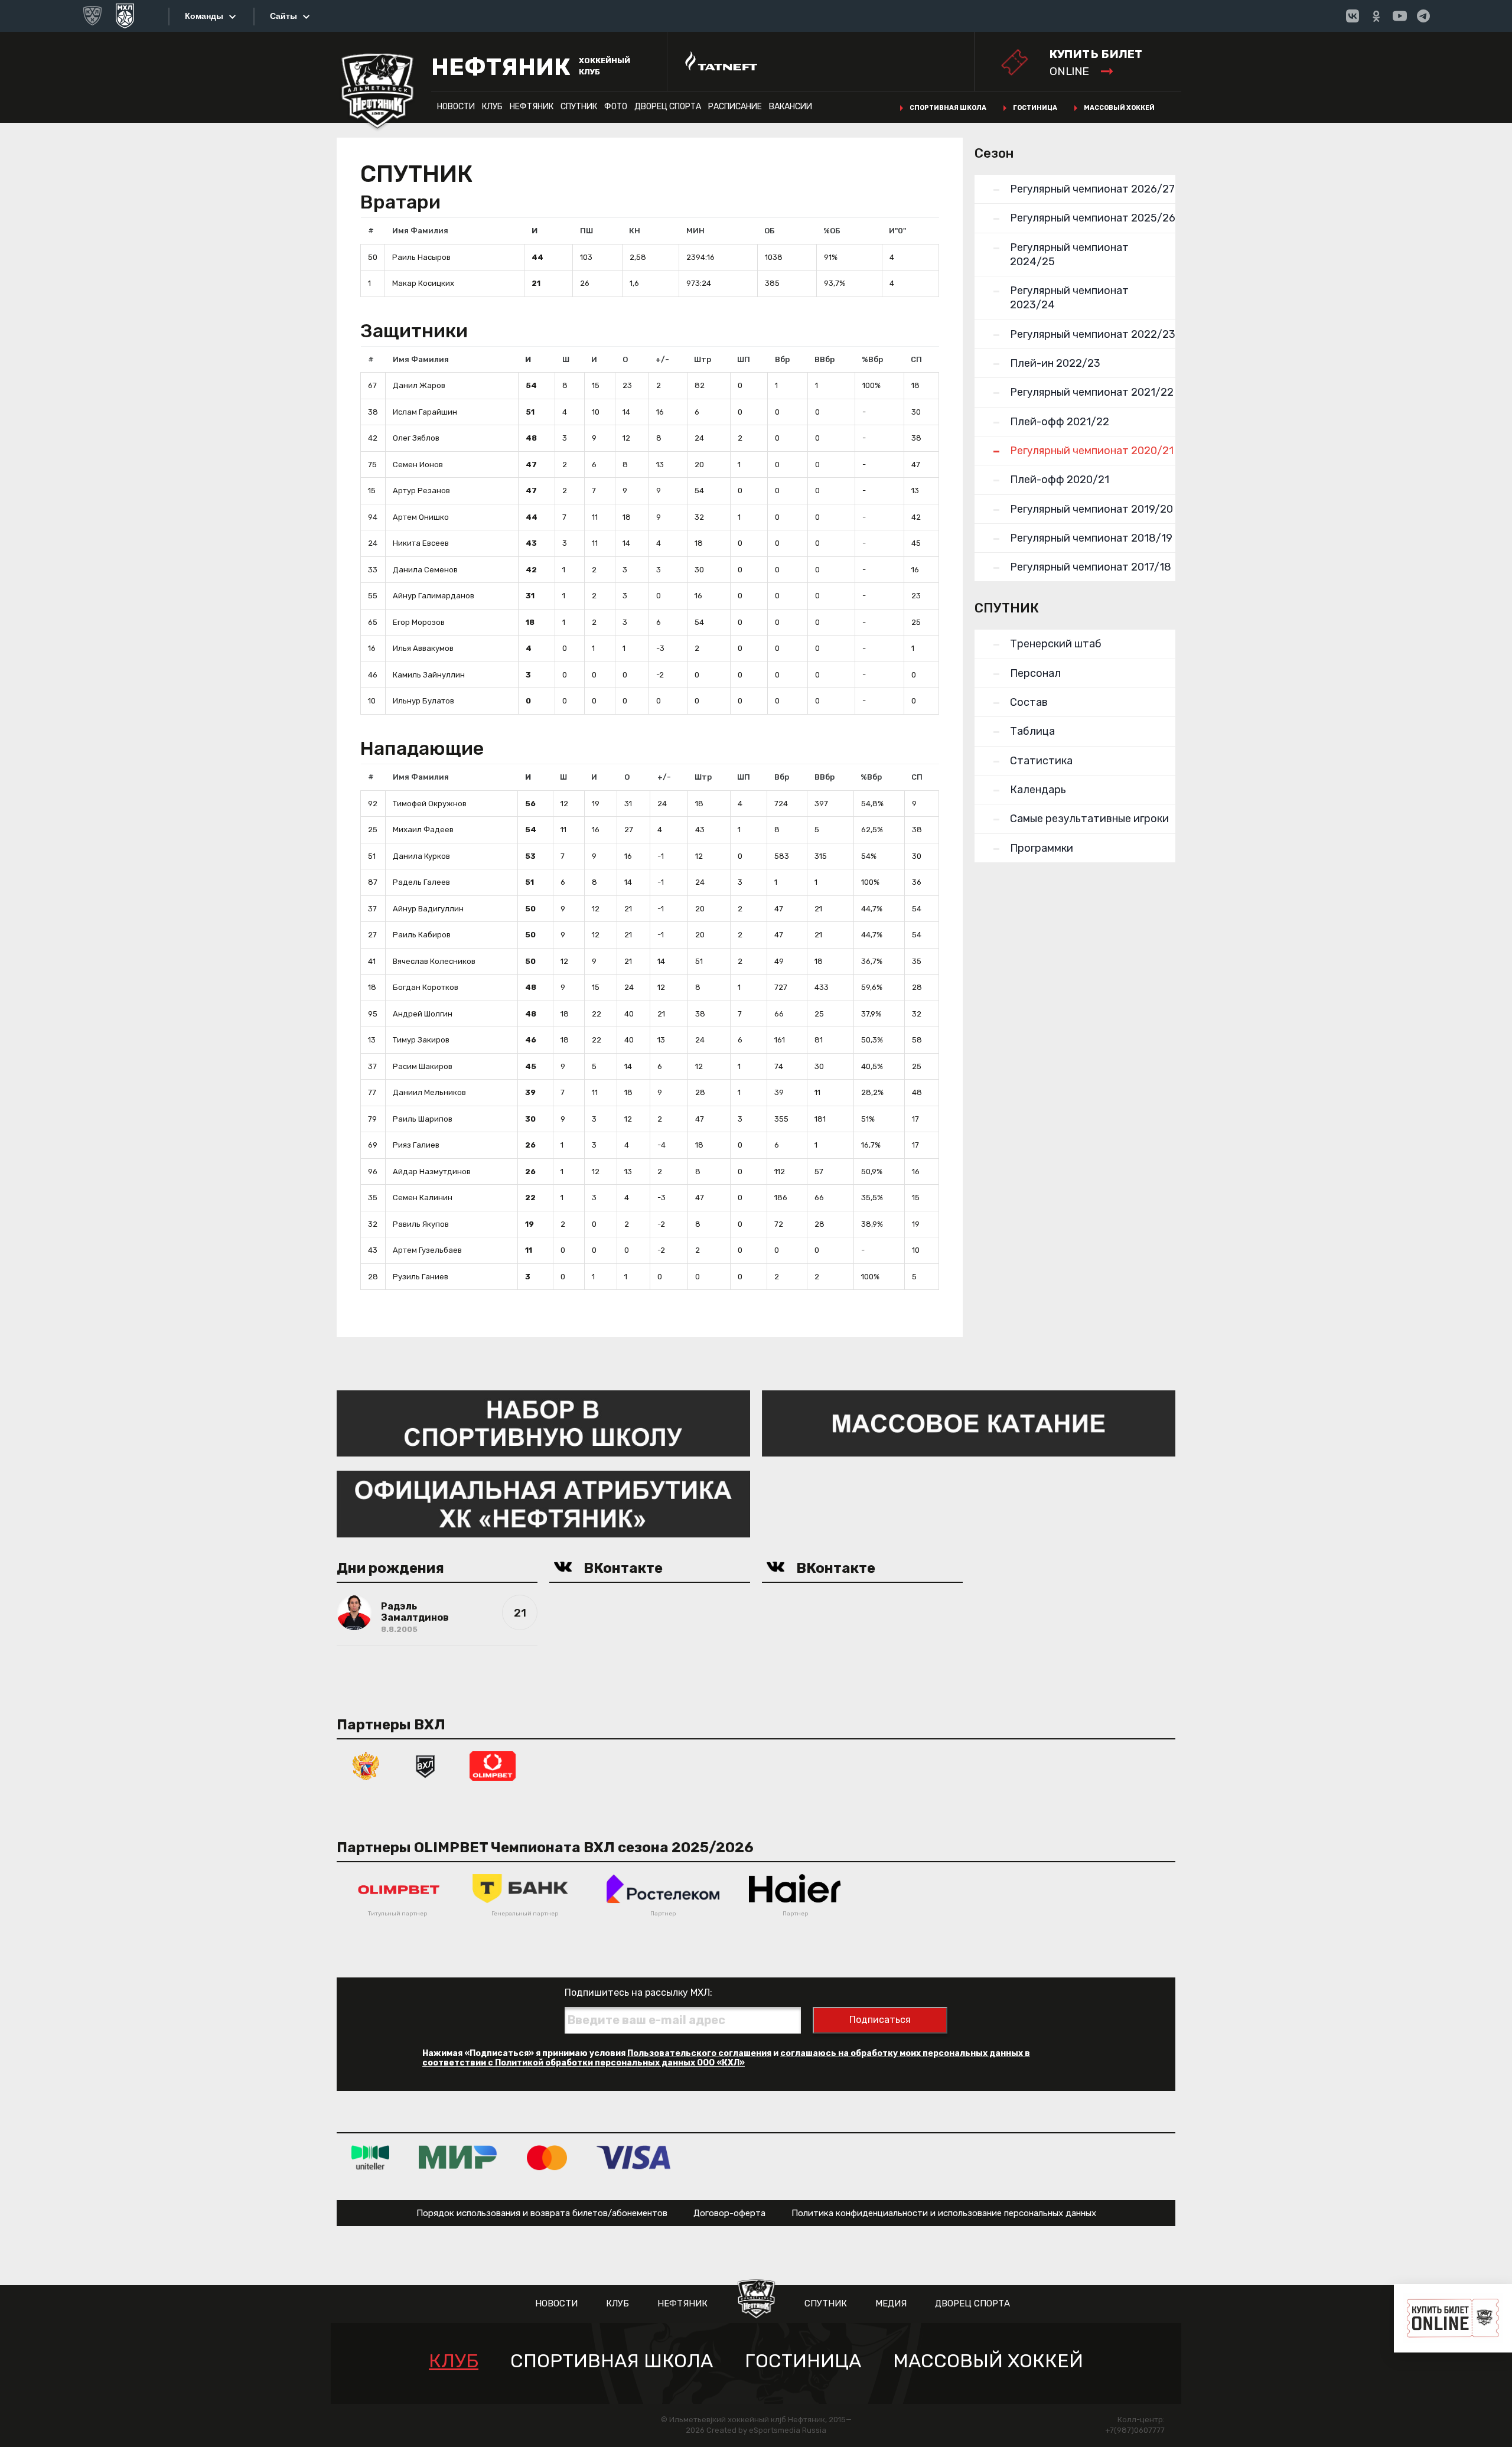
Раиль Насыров (421, 257)
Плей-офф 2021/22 (1060, 422)
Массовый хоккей (1119, 108)
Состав (1029, 702)
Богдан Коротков (426, 987)
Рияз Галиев (416, 1145)
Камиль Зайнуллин (429, 675)
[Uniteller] (370, 2157)
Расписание (735, 107)
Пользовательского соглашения (699, 2053)
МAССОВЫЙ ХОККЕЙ (988, 2361)
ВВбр (825, 359)
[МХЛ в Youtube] (1400, 16)
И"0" (897, 231)
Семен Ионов (418, 465)
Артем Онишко (421, 517)
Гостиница (1035, 108)
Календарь (1038, 790)
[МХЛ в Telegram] (1423, 16)
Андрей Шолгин (423, 1014)
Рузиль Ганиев (421, 1277)
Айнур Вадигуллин (428, 909)
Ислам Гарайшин (425, 412)
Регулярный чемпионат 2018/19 (1091, 538)
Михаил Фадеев (423, 830)
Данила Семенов (425, 570)
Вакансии (791, 107)
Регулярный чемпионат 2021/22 (1092, 392)
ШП (744, 359)
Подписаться (880, 2020)
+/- (662, 359)
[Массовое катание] (969, 1423)
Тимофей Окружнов (430, 804)
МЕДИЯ (891, 2303)
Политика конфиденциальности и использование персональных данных (944, 2213)
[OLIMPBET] (493, 1765)
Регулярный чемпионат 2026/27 (1092, 189)
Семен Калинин (423, 1198)
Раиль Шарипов (423, 1119)
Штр (703, 359)
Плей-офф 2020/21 (1060, 480)
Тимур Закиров (421, 1040)
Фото (616, 107)
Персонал (1035, 673)
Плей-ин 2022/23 (1055, 363)
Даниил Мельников (429, 1092)
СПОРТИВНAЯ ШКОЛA (612, 2361)
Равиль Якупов (421, 1224)
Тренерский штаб (1056, 644)
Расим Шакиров (423, 1066)
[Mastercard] (547, 2157)
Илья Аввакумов (423, 648)
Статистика (1041, 761)
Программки (1042, 848)
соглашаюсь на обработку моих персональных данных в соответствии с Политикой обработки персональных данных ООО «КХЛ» (726, 2058)
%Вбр (872, 359)
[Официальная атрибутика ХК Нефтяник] (543, 1503)
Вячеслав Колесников (434, 961)
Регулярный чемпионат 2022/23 (1093, 334)
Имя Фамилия (420, 231)
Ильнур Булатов (423, 701)
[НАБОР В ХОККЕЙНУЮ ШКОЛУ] (543, 1423)
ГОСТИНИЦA (803, 2361)
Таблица (1032, 731)
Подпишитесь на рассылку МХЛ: (638, 1993)
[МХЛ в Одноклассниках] (1376, 16)
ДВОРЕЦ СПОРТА (668, 107)
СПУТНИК (579, 107)
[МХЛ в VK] (1353, 16)
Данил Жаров (419, 385)
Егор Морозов (419, 622)
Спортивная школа (948, 108)
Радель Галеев (421, 882)
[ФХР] (366, 1765)
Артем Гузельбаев (427, 1250)
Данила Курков (421, 856)
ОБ (770, 231)
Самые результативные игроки (1089, 819)
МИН (695, 231)
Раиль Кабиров (422, 935)
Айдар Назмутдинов (432, 1172)
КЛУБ (492, 107)
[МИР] (458, 2157)
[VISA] (633, 2157)
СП (916, 359)
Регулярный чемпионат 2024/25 (1069, 255)
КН (635, 231)
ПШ (586, 231)
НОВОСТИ (456, 107)
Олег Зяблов (416, 438)
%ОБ (832, 231)
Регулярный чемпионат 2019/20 (1091, 509)
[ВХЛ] (425, 1765)
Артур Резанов (421, 491)
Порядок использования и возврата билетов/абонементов (542, 2213)
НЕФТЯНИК (532, 107)
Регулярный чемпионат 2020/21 (1092, 451)
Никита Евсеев (421, 543)
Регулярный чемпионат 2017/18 (1091, 567)
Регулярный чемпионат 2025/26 (1093, 218)
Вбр (782, 359)
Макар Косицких (423, 283)
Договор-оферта (729, 2213)
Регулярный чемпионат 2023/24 (1069, 298)
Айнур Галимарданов (434, 596)
